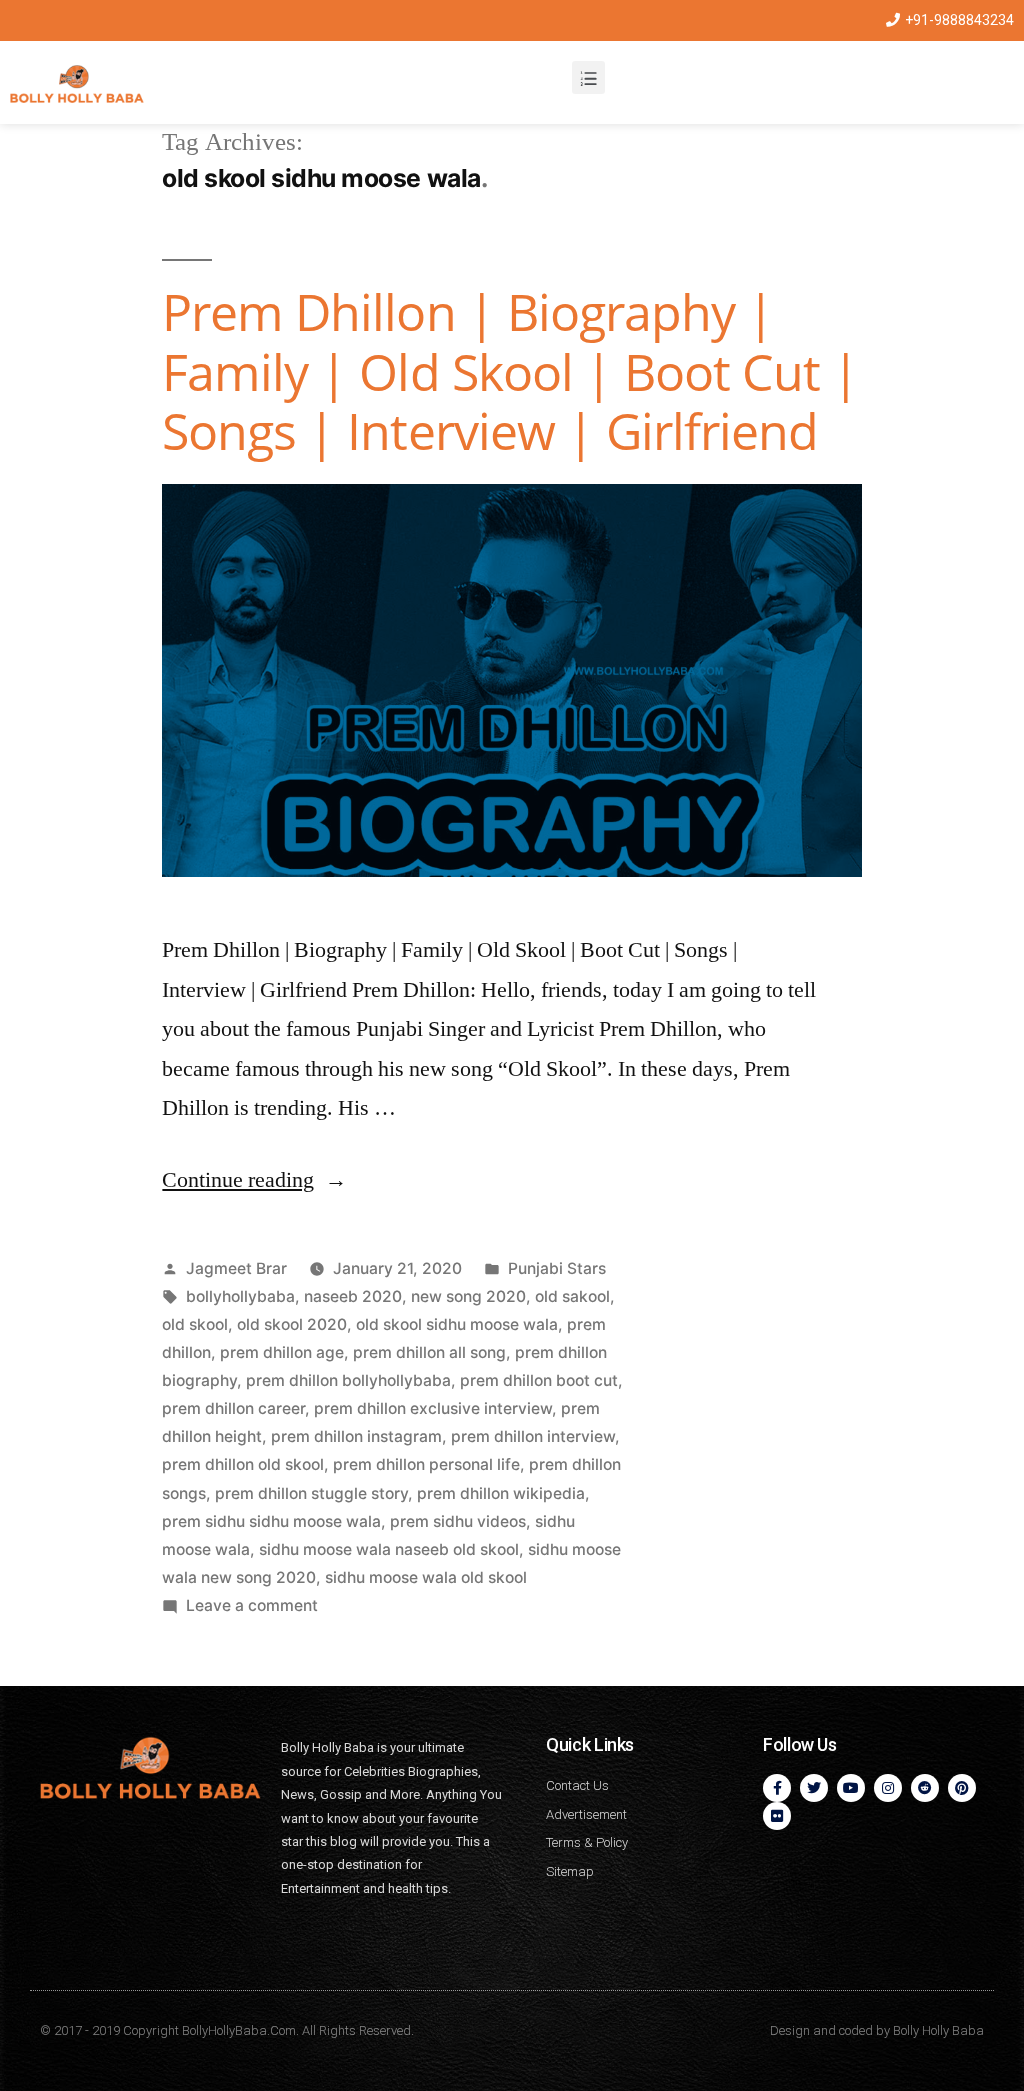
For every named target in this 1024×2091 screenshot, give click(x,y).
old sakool (572, 1296)
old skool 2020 (292, 1324)
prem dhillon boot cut (539, 1380)
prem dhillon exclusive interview (433, 1408)
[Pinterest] (962, 1788)
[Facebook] (777, 1788)
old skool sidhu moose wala (457, 1324)
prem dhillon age (282, 1352)
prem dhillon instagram (356, 1436)
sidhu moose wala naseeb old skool (389, 1549)
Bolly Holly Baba (938, 2030)
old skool (195, 1324)
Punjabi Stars (557, 1268)
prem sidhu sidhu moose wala (271, 1521)
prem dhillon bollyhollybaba (348, 1380)
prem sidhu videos (458, 1521)
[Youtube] (851, 1788)
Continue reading (254, 1180)
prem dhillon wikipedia (501, 1493)
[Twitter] (814, 1788)
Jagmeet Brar (236, 1268)
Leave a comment (252, 1605)
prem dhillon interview (533, 1436)
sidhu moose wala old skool (426, 1577)
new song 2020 (468, 1296)
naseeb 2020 (353, 1296)
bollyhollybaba (240, 1296)
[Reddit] (925, 1788)
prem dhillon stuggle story (311, 1493)
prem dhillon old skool (243, 1464)
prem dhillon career (233, 1408)
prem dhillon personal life (426, 1464)
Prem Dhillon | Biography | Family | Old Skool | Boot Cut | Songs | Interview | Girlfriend (510, 371)
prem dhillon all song (429, 1352)
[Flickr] (777, 1816)
